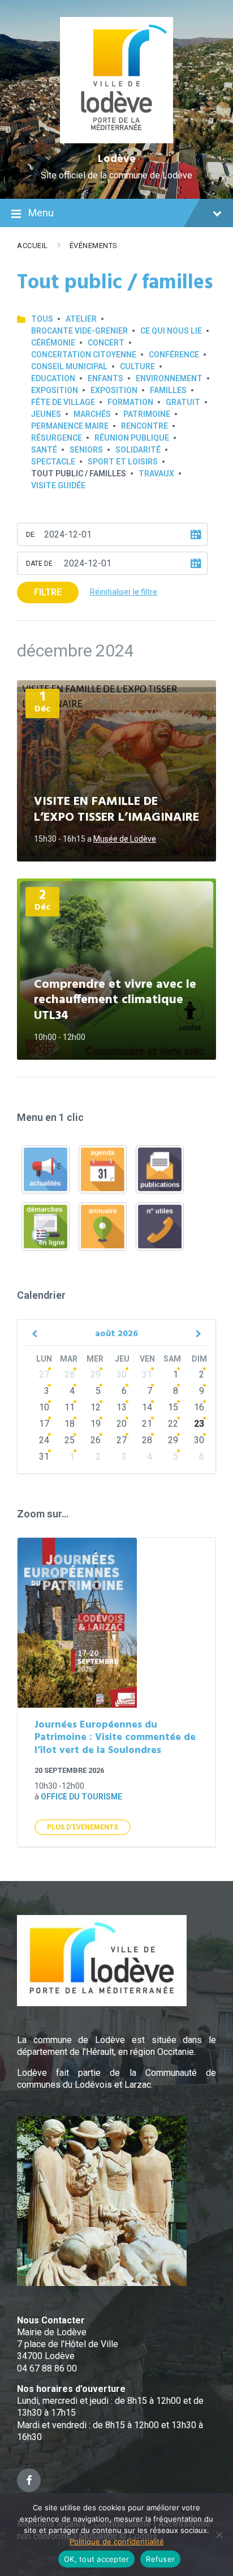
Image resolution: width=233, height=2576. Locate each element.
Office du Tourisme (81, 1797)
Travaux (156, 474)
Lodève (117, 159)
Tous (42, 319)
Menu (41, 213)
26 (96, 1440)
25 (70, 1440)
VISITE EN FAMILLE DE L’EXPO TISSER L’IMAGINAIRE (116, 810)
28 (70, 1374)
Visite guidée (58, 485)
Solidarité (138, 450)
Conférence (174, 355)
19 (96, 1424)
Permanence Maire (70, 426)
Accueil (33, 246)
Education (53, 378)
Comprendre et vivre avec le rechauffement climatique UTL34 (115, 1000)
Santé (44, 450)
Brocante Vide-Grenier (79, 331)
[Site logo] (117, 140)
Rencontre (144, 426)
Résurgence (57, 438)
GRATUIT (183, 402)
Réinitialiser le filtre (124, 592)
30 (122, 1374)
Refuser (160, 2559)
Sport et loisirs (123, 462)
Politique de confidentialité (117, 2541)
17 (44, 1424)
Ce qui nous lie (171, 331)
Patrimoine (147, 414)
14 (147, 1407)
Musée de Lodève (125, 839)
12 (96, 1407)
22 (173, 1424)
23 (199, 1424)
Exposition (55, 390)
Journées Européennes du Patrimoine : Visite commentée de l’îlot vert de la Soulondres (115, 1738)
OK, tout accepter (96, 2559)
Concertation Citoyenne (84, 355)
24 (44, 1440)
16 (199, 1407)
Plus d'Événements (83, 1827)
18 (70, 1424)
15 (173, 1407)
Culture (137, 366)
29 (96, 1374)
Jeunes (46, 414)
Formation (130, 402)
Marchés (92, 414)
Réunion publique (132, 438)
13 (122, 1407)
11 (70, 1407)
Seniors (86, 450)
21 (147, 1424)
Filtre (48, 592)
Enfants (105, 378)
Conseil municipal (69, 366)
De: (31, 535)
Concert (106, 343)
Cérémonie (53, 343)
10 (44, 1407)
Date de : (41, 564)
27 (44, 1374)
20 (122, 1424)
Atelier (81, 319)
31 (147, 1374)
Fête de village (63, 402)
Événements (94, 246)
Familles (168, 390)
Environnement (169, 378)
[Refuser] (219, 2535)
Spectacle (53, 462)
